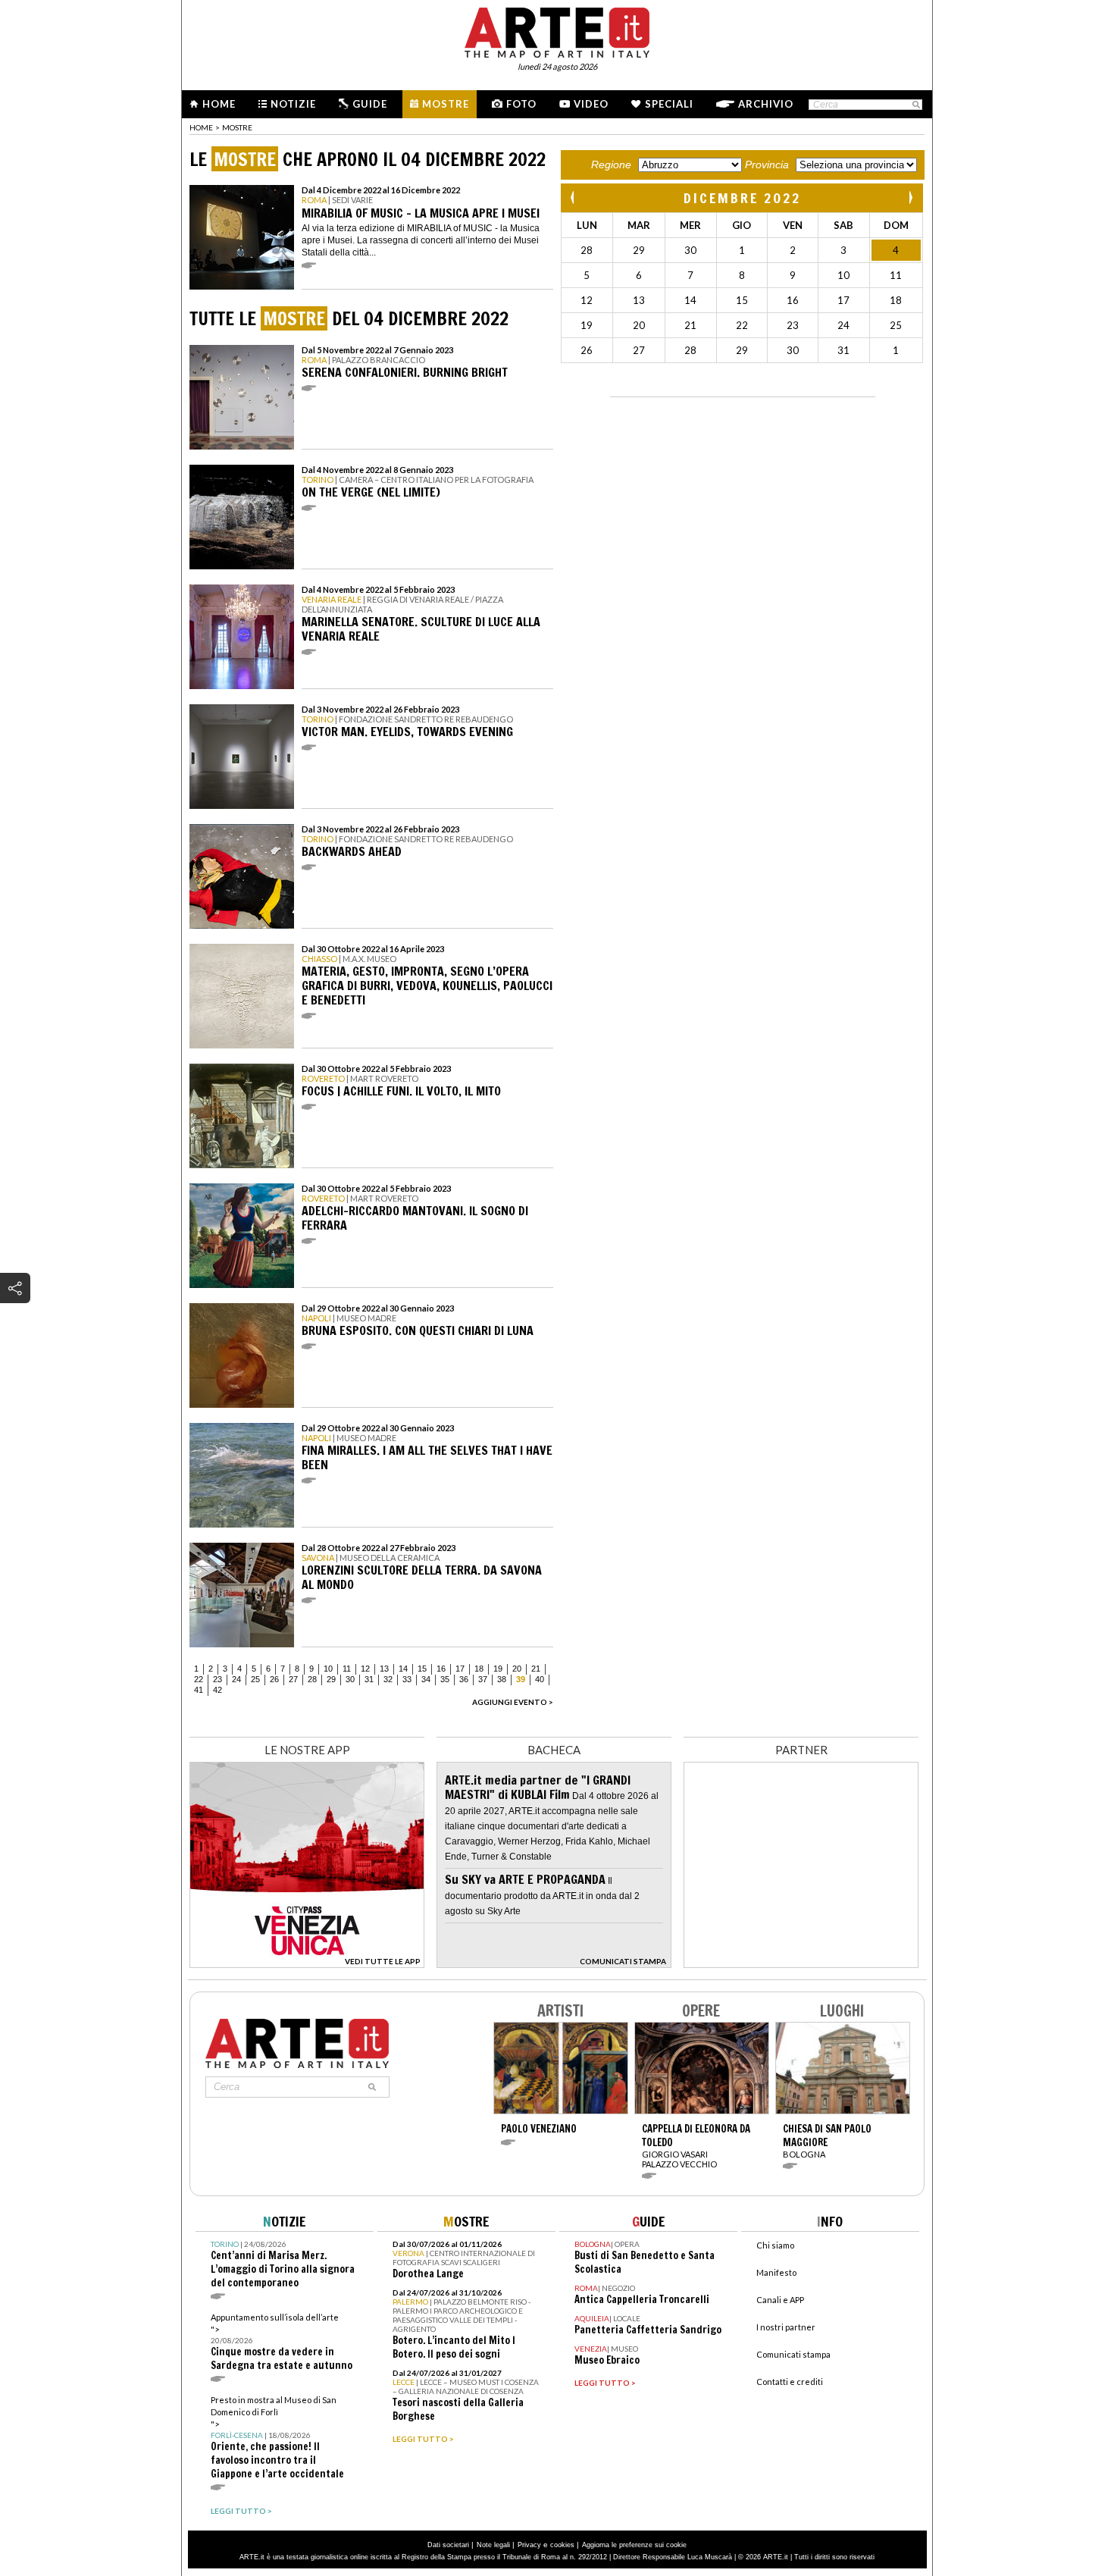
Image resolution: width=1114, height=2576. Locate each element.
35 (445, 1679)
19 (498, 1669)
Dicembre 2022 (742, 198)
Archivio (766, 104)
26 (274, 1679)
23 (217, 1679)
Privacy (529, 2545)
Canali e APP (780, 2300)
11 (347, 1669)
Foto (521, 104)
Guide (370, 104)
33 (407, 1679)
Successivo (910, 197)
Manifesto (776, 2272)
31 (369, 1679)
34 (426, 1679)
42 (217, 1690)
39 (521, 1679)
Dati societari (448, 2545)
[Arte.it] (557, 30)
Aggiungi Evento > (513, 1702)
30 (350, 1679)
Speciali (669, 104)
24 (236, 1679)
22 (199, 1679)
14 (403, 1669)
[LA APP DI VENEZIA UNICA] (307, 1964)
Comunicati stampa (793, 2354)
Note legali (493, 2545)
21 (536, 1669)
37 (483, 1679)
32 (388, 1679)
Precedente (574, 197)
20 (517, 1669)
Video (591, 104)
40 (540, 1679)
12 (365, 1669)
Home (219, 104)
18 (479, 1669)
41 (199, 1690)
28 (312, 1679)
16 (441, 1669)
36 (464, 1679)
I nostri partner (786, 2327)
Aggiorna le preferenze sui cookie (634, 2545)
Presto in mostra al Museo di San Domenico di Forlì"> (277, 2438)
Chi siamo (775, 2245)
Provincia (767, 165)
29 (331, 1679)
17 (460, 1669)
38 (502, 1679)
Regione (611, 165)
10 (328, 1669)
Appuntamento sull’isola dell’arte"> (282, 2342)
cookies (562, 2545)
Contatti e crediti (790, 2382)
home (201, 127)
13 (384, 1669)
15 (422, 1669)
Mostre (446, 104)
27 (293, 1679)
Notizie (293, 104)
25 (255, 1679)
